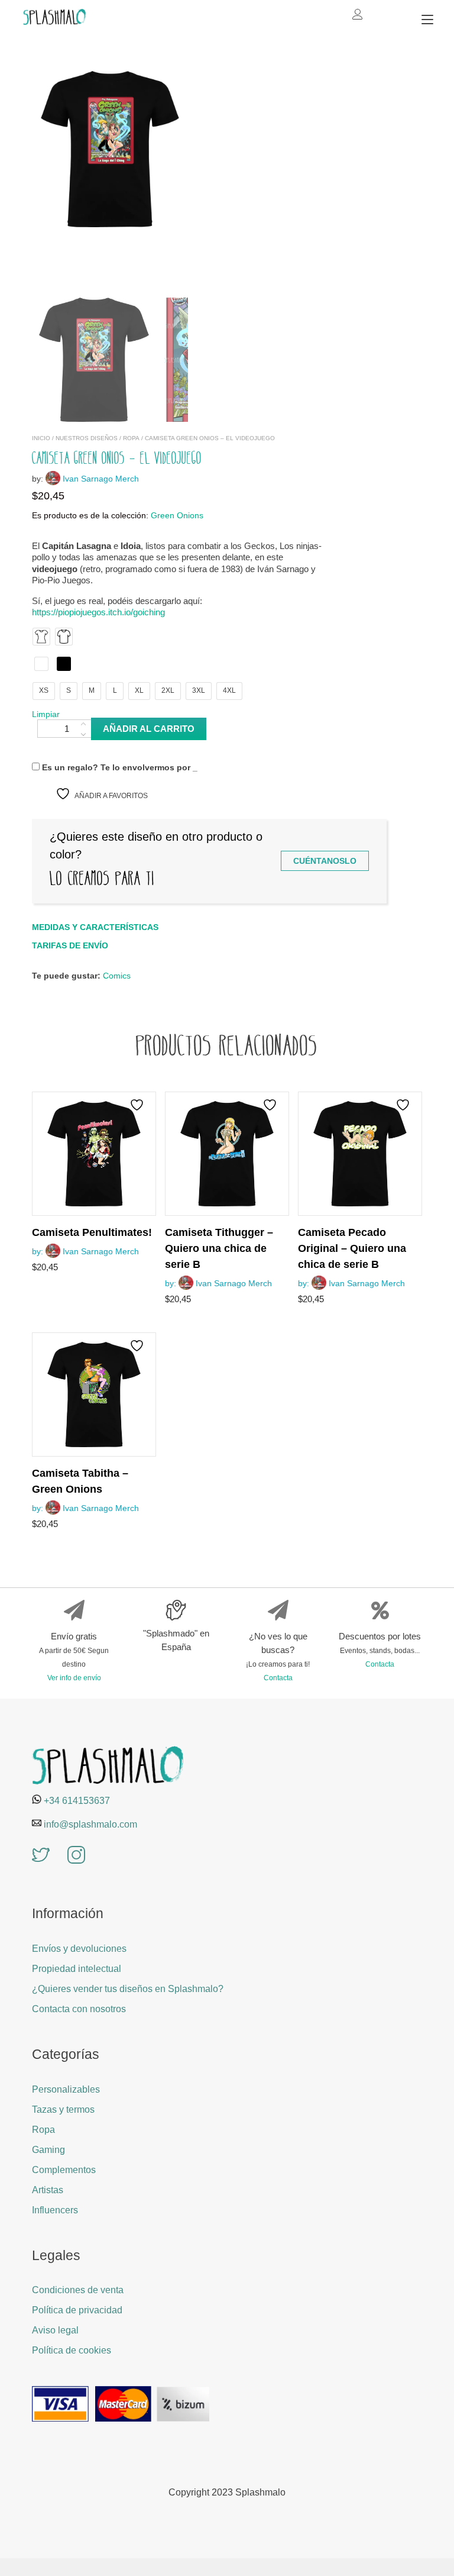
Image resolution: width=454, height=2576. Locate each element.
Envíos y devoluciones (79, 1949)
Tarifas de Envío (70, 945)
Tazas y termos (63, 2109)
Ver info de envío (74, 1678)
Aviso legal (55, 2330)
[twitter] (41, 1856)
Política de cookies (72, 2350)
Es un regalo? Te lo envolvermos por (119, 767)
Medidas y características (95, 927)
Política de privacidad (77, 2310)
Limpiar (46, 714)
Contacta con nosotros (79, 2009)
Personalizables (66, 2089)
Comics (117, 976)
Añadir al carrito (149, 729)
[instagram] (76, 1856)
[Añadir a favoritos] (138, 1105)
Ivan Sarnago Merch (101, 479)
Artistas (48, 2190)
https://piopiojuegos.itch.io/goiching (98, 612)
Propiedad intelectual (77, 1969)
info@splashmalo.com (90, 1824)
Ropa (131, 438)
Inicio (41, 438)
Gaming (48, 2150)
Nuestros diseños (87, 438)
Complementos (64, 2170)
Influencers (55, 2210)
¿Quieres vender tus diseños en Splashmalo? (128, 1989)
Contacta (278, 1678)
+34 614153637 (77, 1801)
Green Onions (177, 516)
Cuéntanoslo (325, 861)
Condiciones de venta (78, 2290)
